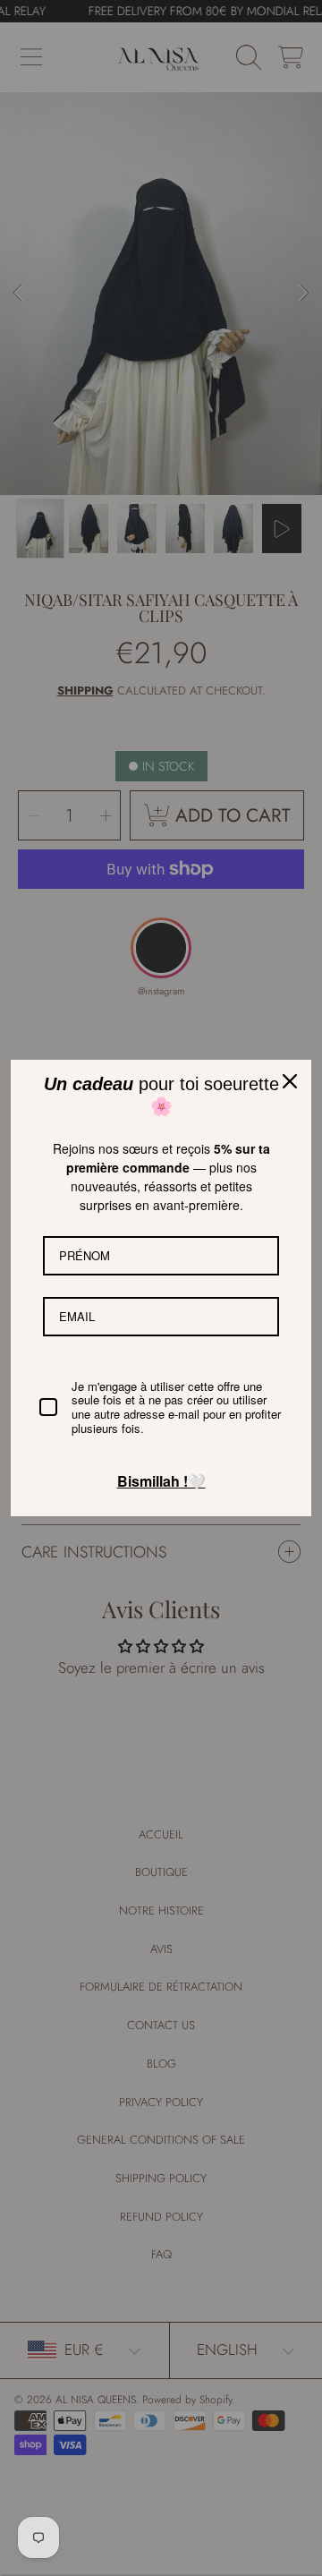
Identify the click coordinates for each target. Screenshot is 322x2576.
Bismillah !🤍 (161, 1481)
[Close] (290, 1081)
